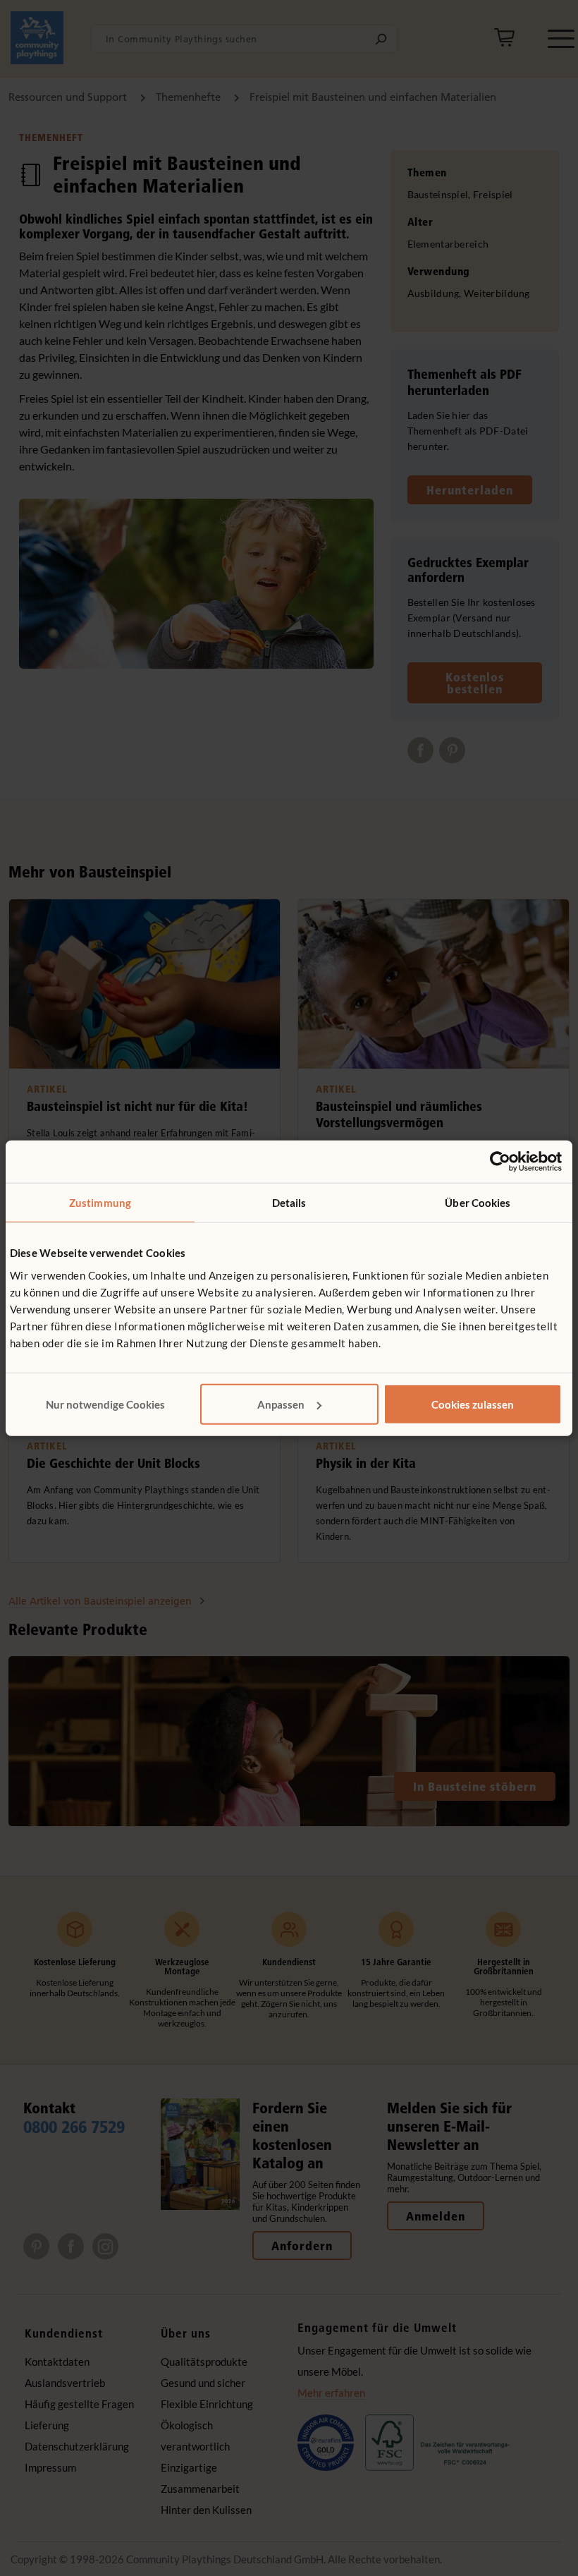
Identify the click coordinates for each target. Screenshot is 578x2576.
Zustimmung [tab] (100, 1203)
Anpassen (281, 1404)
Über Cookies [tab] (478, 1203)
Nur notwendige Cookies (105, 1404)
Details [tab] (289, 1203)
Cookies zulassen (473, 1404)
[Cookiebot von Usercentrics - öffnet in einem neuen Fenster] (500, 1162)
